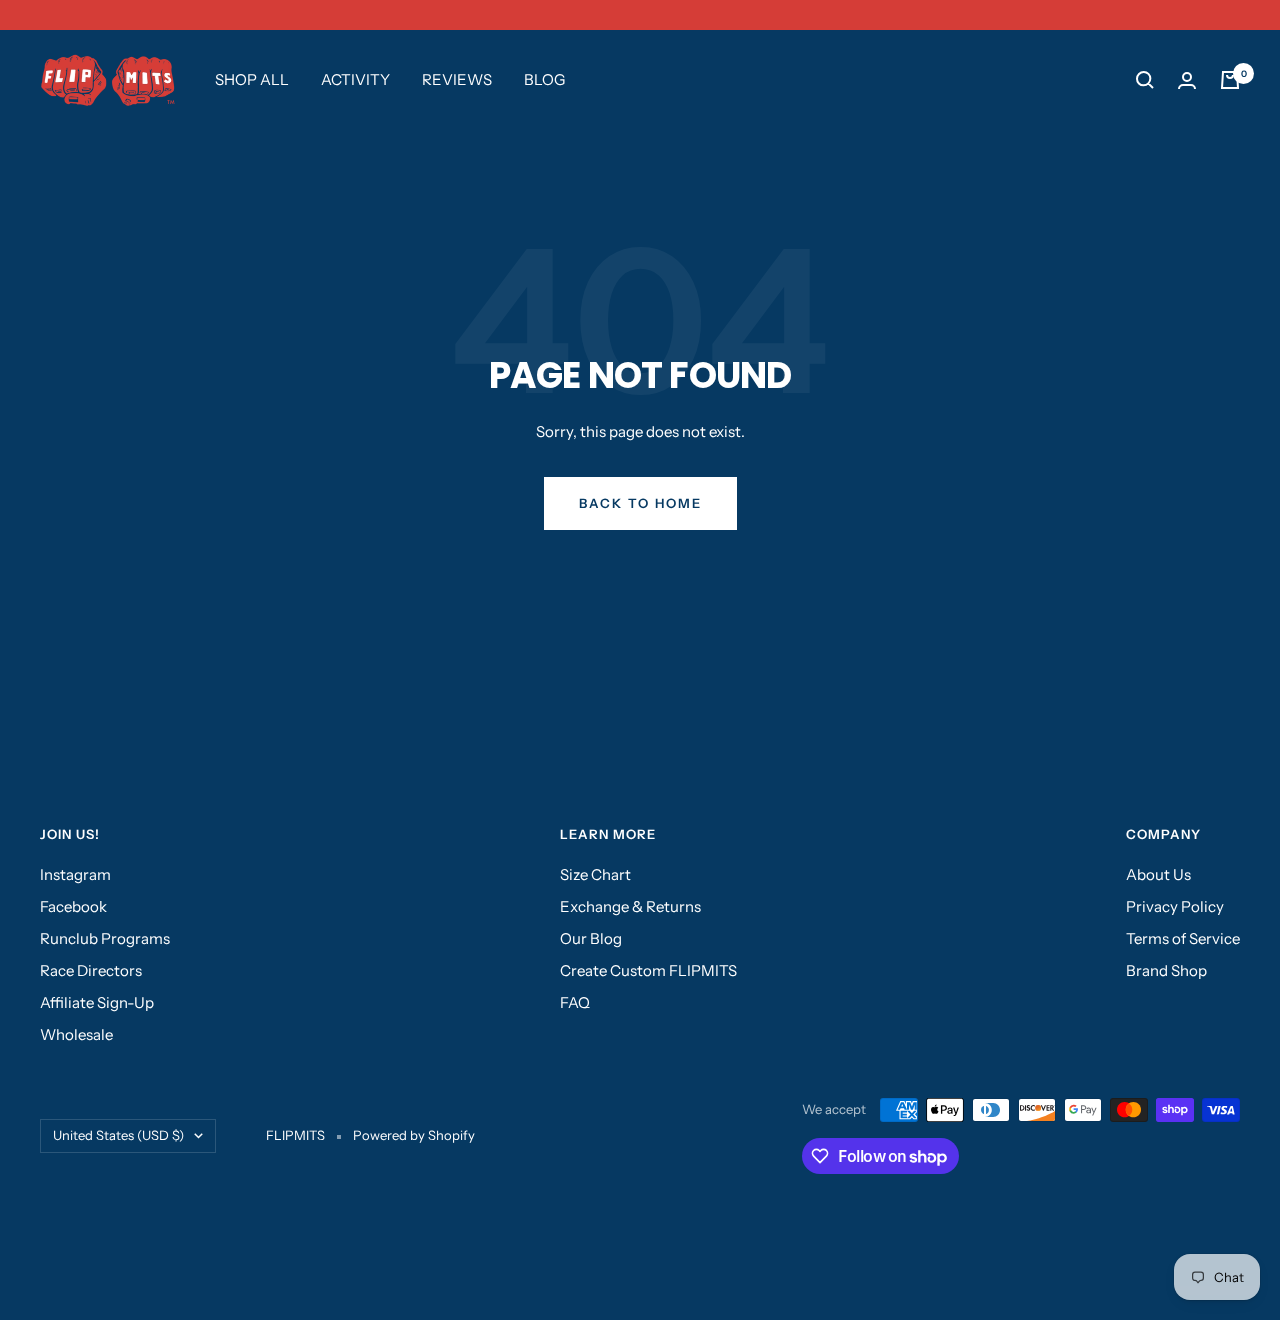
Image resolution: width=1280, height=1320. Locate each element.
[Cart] (1230, 80)
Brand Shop (1166, 970)
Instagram (75, 874)
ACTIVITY (355, 79)
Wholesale (76, 1034)
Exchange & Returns (630, 906)
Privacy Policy (1175, 906)
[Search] (1145, 80)
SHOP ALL (252, 79)
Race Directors (91, 970)
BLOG (544, 79)
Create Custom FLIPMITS (648, 970)
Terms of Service (1183, 938)
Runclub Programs (105, 938)
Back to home (640, 503)
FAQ (575, 1002)
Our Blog (591, 938)
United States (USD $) (118, 1135)
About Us (1158, 874)
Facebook (73, 906)
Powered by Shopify (414, 1135)
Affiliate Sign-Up (97, 1002)
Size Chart (595, 874)
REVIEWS (457, 79)
